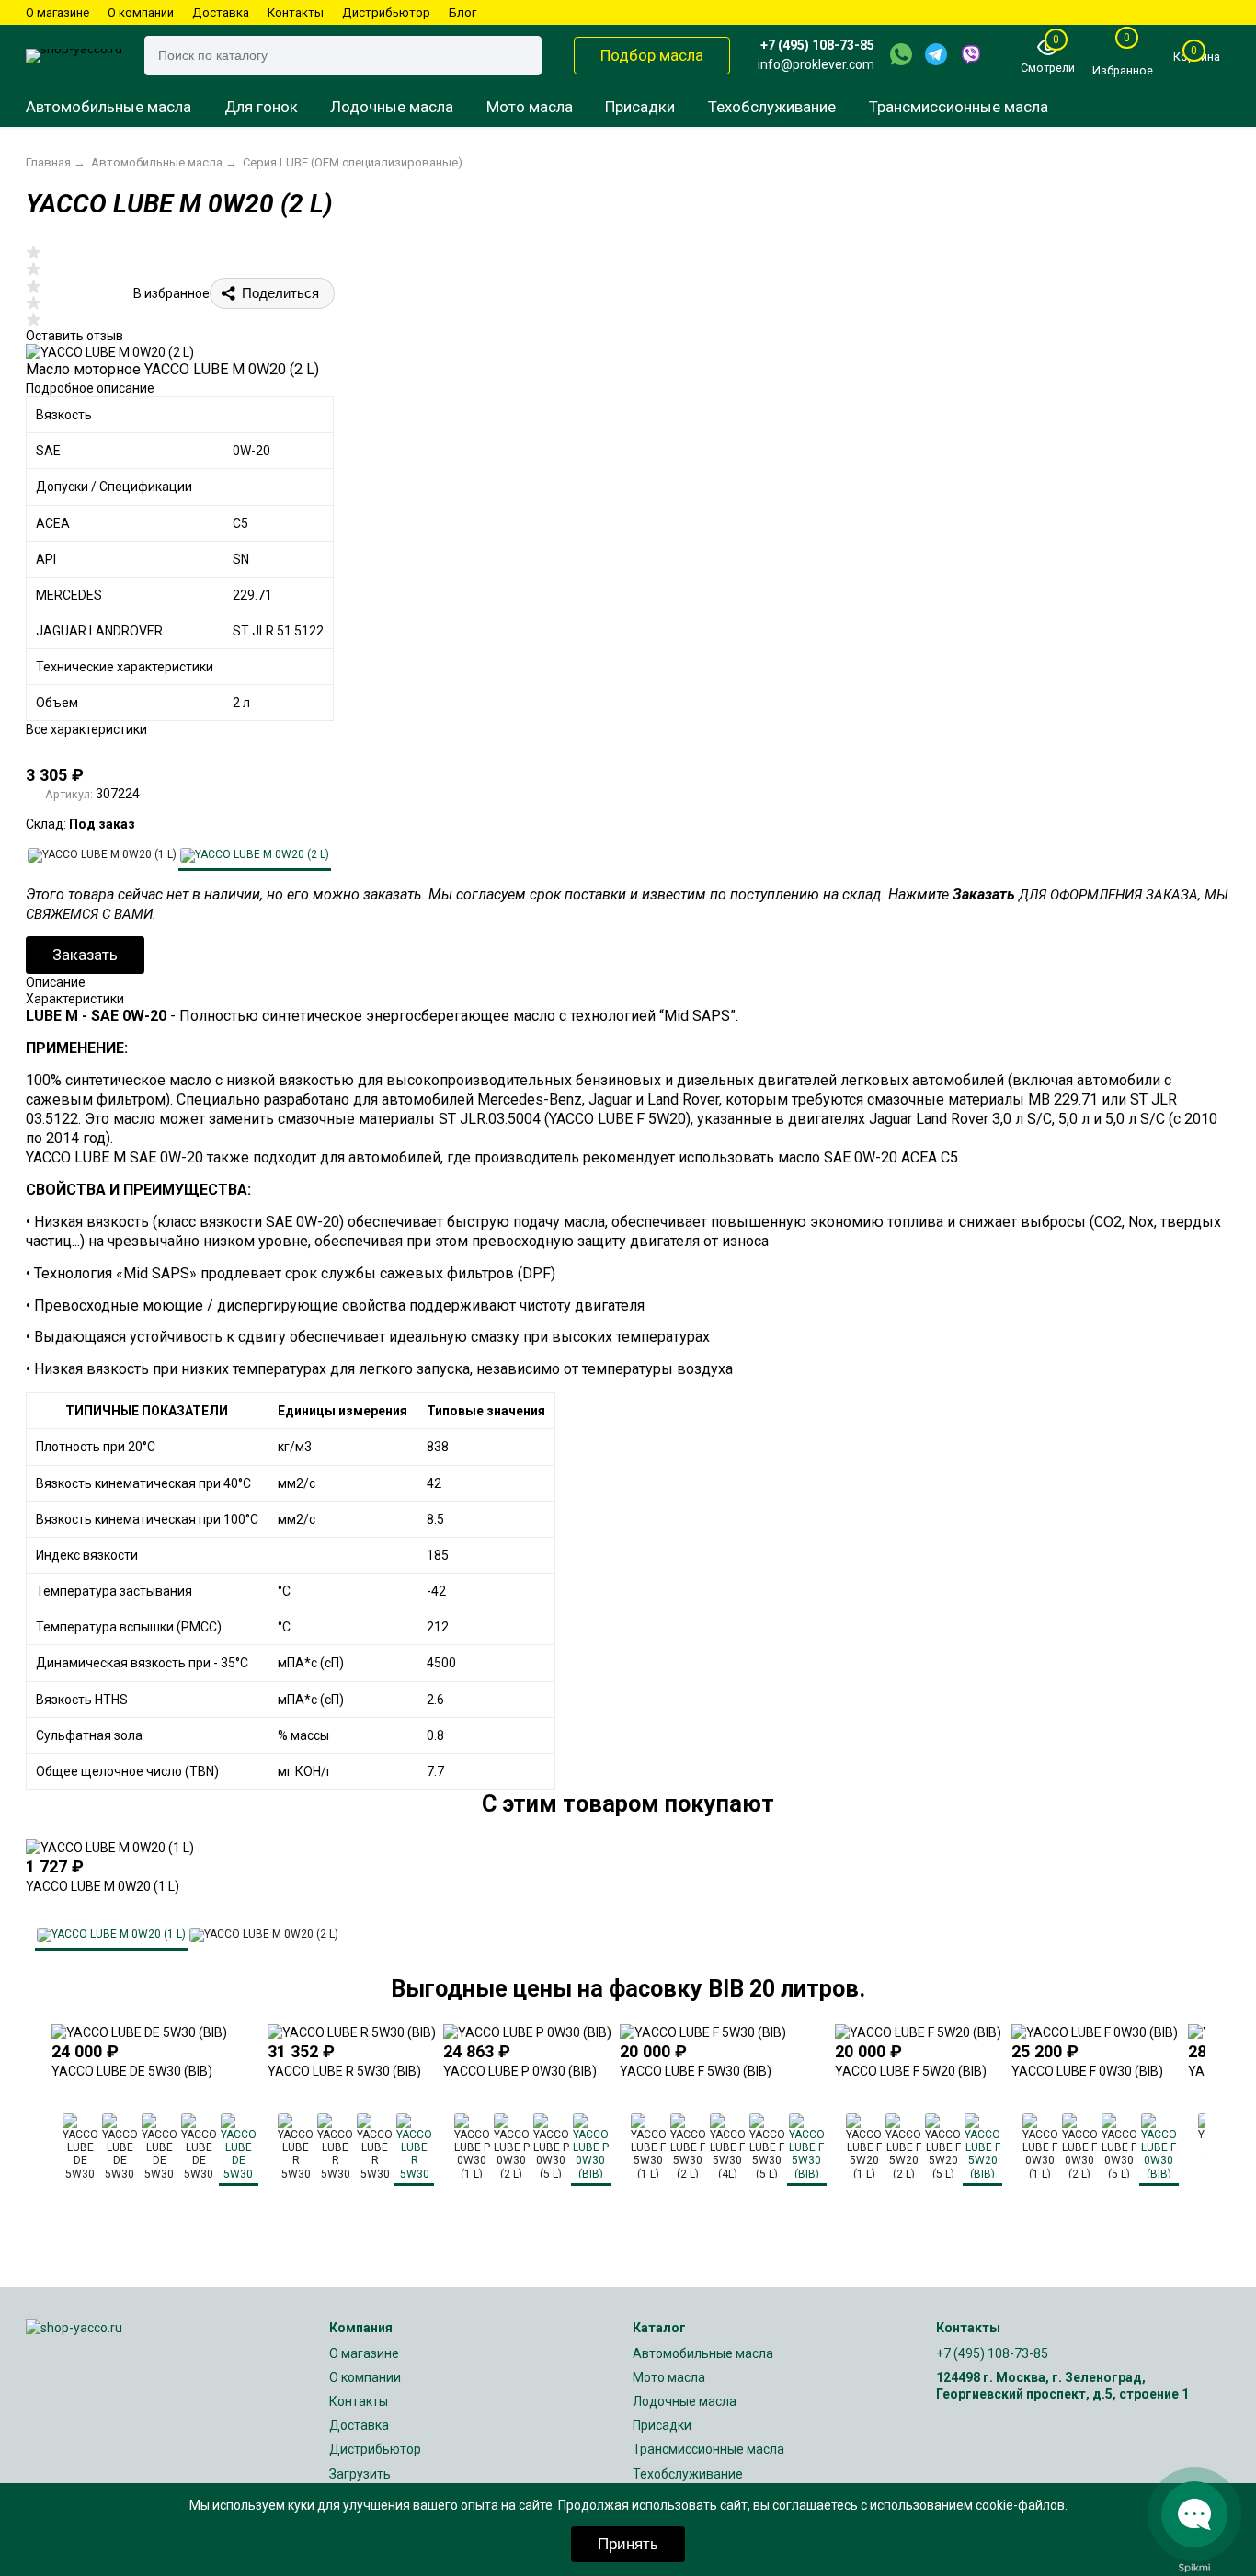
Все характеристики (86, 729)
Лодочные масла (392, 107)
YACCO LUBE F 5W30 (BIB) (696, 2071)
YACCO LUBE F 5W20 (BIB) (911, 2071)
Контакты (296, 12)
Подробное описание (90, 388)
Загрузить (360, 2474)
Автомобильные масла (108, 107)
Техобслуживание (772, 107)
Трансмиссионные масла (959, 107)
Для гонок (261, 107)
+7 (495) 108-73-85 (817, 45)
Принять (628, 2544)
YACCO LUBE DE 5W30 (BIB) (132, 2071)
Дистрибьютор (386, 12)
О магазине (57, 12)
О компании (141, 12)
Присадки (640, 107)
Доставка (221, 12)
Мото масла (530, 107)
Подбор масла (652, 55)
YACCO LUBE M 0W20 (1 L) (103, 1886)
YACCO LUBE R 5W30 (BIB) (344, 2071)
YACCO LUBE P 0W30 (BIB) (520, 2071)
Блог (462, 12)
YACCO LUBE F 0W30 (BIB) (1087, 2071)
